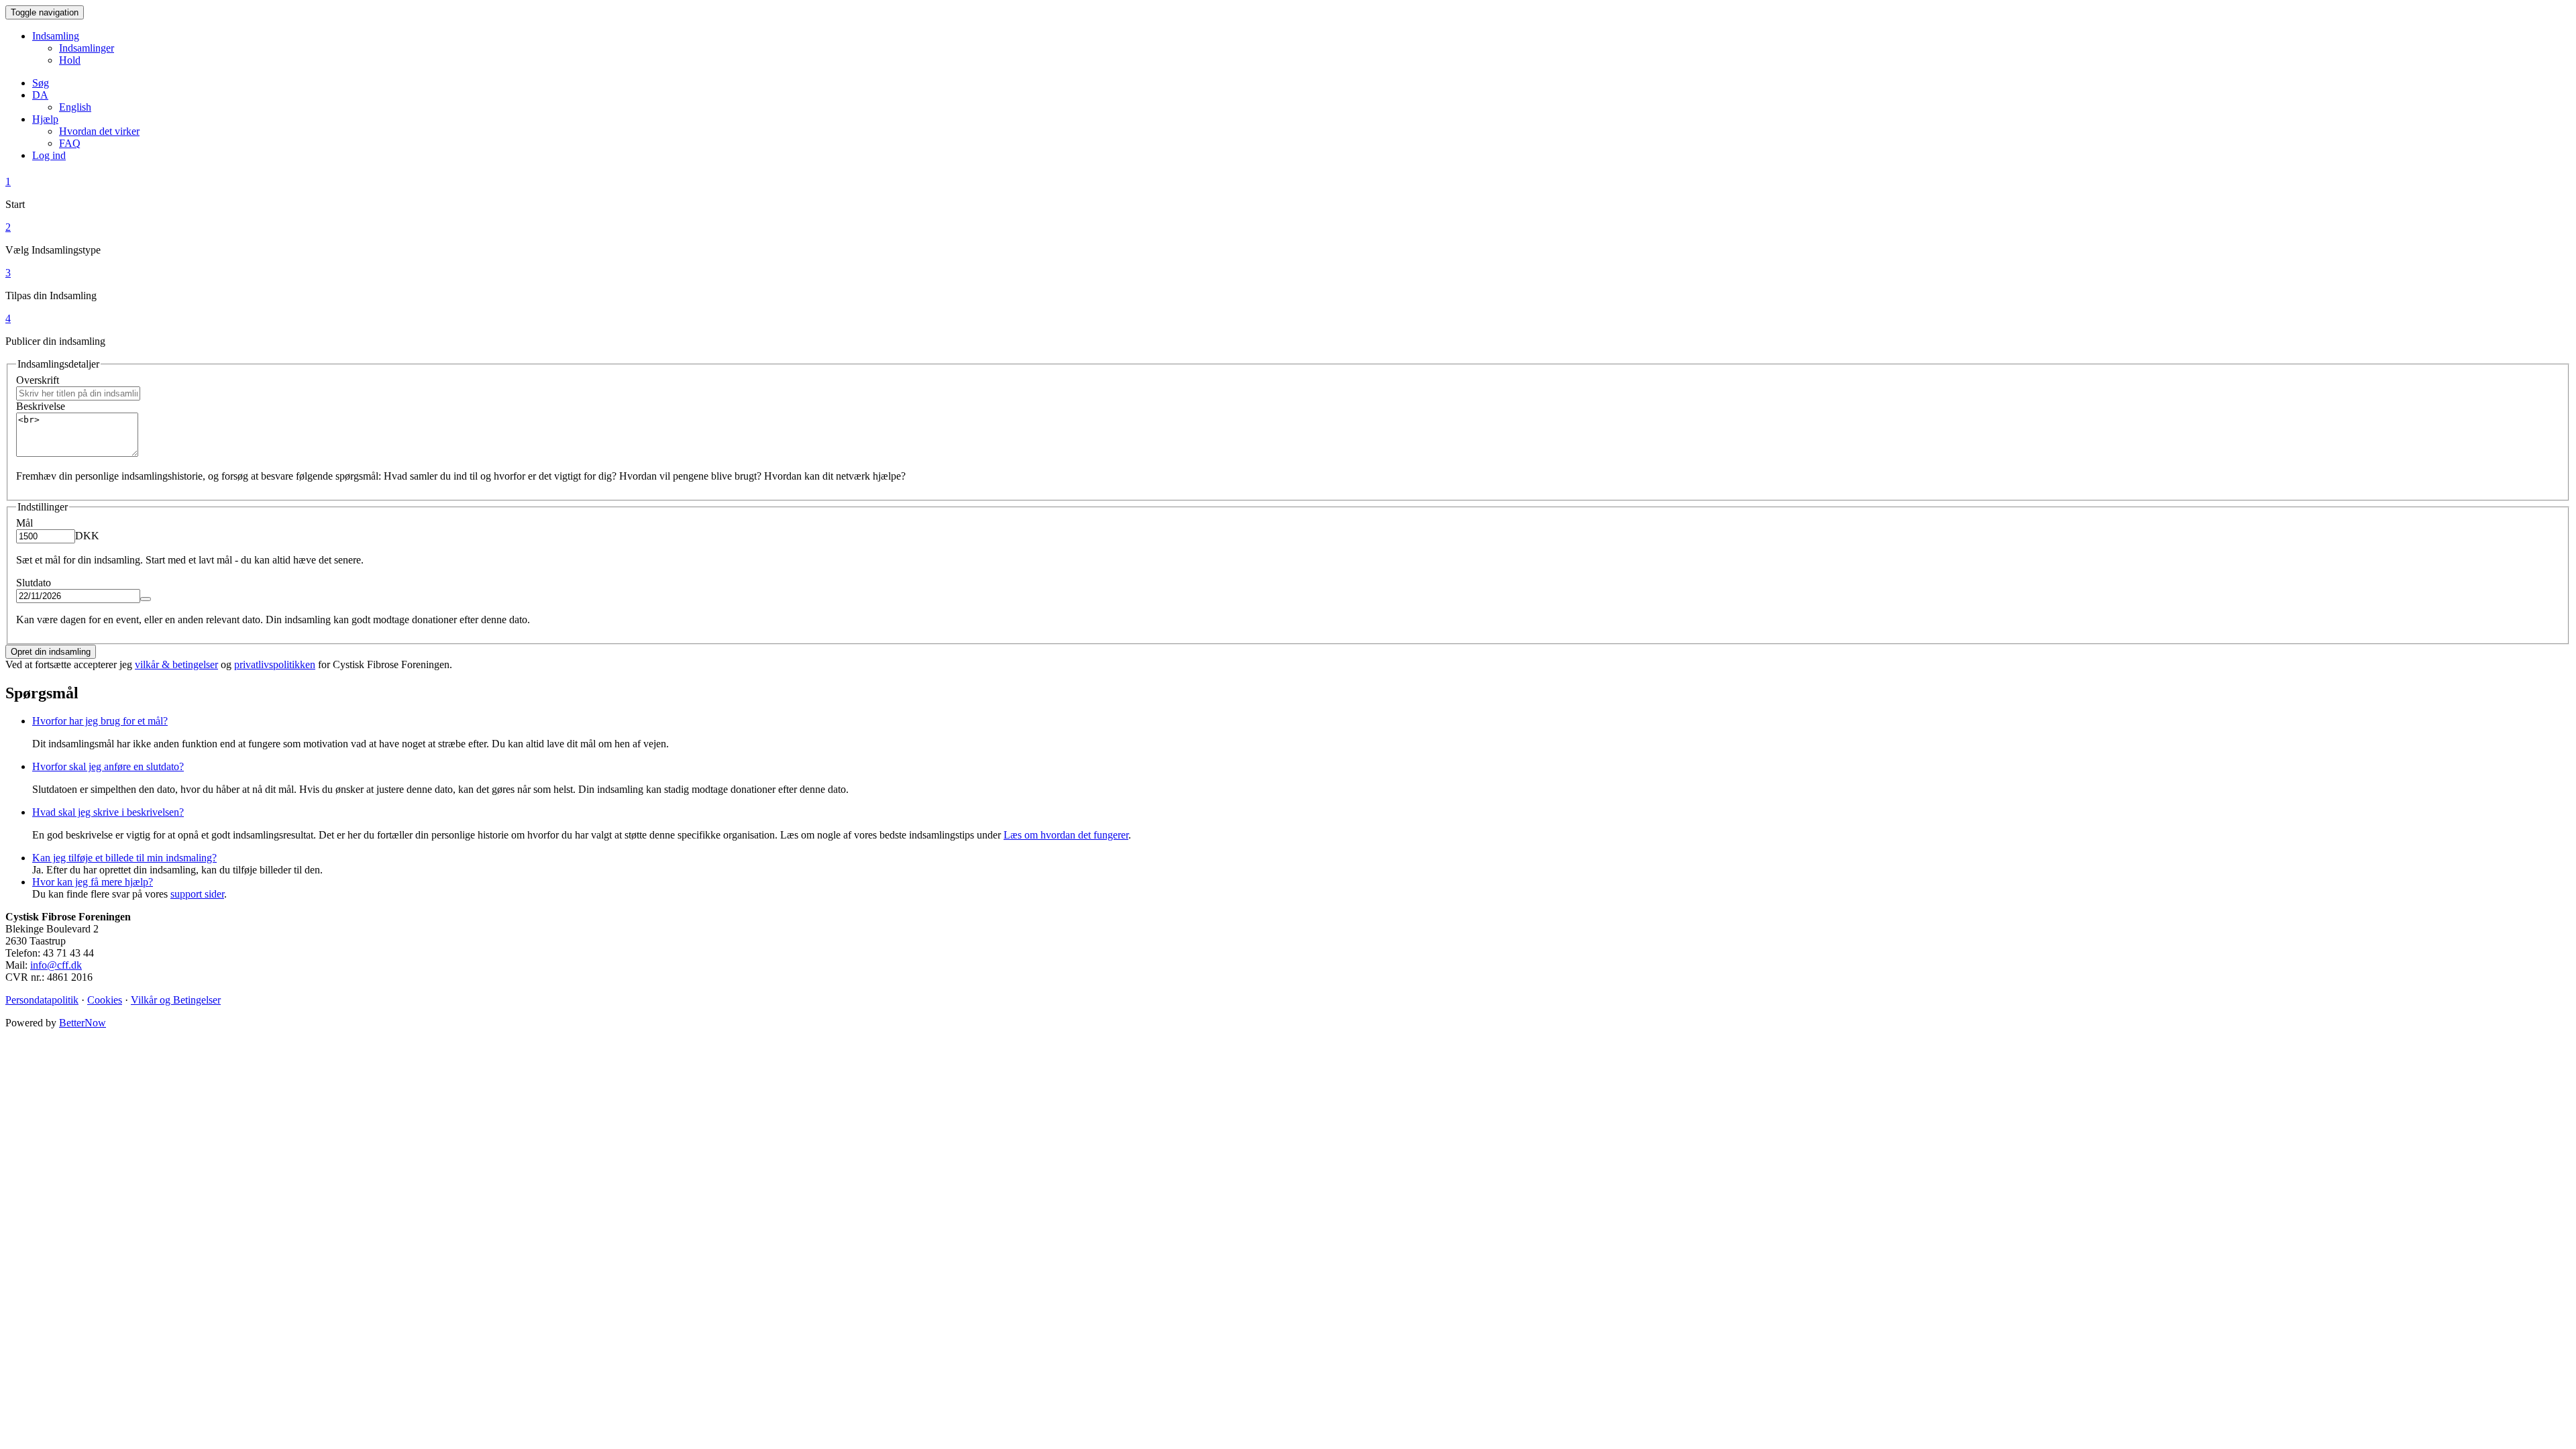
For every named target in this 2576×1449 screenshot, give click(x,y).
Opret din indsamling (51, 652)
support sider (197, 894)
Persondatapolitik (42, 1000)
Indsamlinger (87, 48)
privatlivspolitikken (275, 664)
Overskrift (38, 380)
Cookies (105, 1000)
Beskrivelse (41, 406)
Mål (24, 523)
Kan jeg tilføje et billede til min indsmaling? (124, 858)
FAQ (70, 143)
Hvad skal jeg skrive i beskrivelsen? (108, 812)
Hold (70, 60)
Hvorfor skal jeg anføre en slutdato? (108, 766)
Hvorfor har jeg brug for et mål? (100, 721)
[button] (40, 95)
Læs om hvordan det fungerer (1066, 835)
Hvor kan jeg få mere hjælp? (93, 882)
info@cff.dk (56, 965)
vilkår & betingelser (176, 664)
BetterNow (83, 1023)
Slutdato (34, 583)
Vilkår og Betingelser (176, 1000)
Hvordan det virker (99, 131)
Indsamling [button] (56, 36)
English (75, 107)
